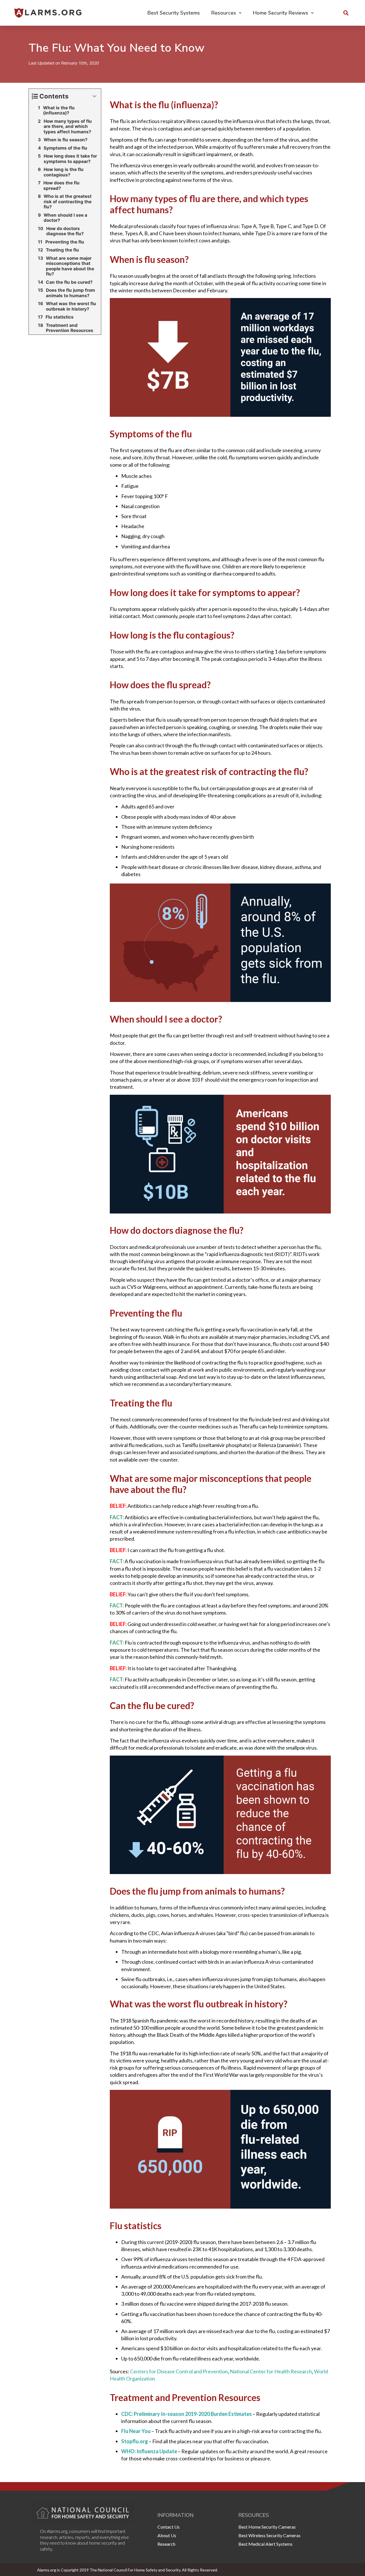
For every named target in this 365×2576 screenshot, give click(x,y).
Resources (224, 13)
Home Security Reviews (281, 13)
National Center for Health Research (271, 2371)
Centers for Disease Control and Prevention (179, 2371)
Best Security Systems (174, 13)
